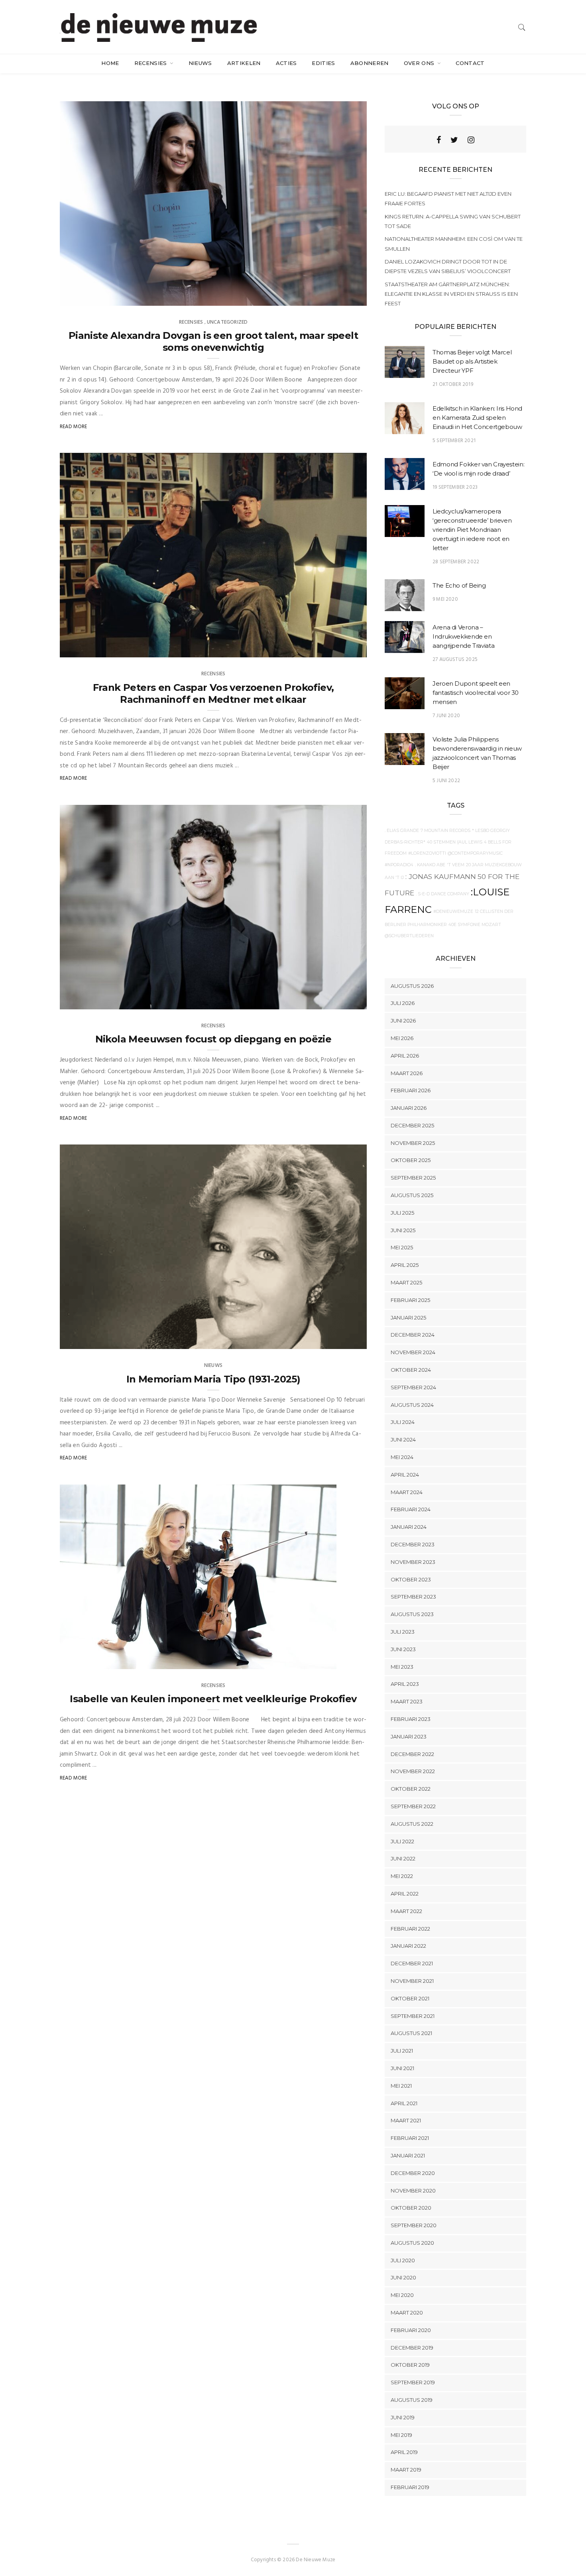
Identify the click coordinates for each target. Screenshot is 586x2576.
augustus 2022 (412, 1824)
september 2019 (413, 2382)
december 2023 (413, 1544)
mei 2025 (402, 1247)
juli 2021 (402, 2051)
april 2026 (405, 1056)
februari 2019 (410, 2487)
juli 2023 (403, 1632)
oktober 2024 (411, 1370)
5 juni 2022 (446, 781)
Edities (323, 63)
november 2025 (413, 1143)
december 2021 (412, 1963)
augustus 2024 (412, 1405)
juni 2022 (403, 1858)
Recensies (151, 63)
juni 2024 (403, 1439)
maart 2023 (407, 1701)
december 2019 (412, 2348)
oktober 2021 (410, 1998)
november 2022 (413, 1771)
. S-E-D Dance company (442, 894)
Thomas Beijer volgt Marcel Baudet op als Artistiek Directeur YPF (472, 361)
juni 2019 (403, 2417)
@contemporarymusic (475, 853)
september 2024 (413, 1387)
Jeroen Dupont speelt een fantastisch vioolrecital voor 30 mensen (476, 693)
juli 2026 (403, 1003)
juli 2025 (402, 1213)
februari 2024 (411, 1509)
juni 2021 (402, 2068)
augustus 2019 (412, 2400)
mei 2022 (402, 1876)
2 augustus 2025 (336, 1001)
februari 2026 (411, 1090)
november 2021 (412, 1981)
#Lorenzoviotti (427, 853)
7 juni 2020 (446, 716)
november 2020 (413, 2191)
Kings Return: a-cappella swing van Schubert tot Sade (453, 221)
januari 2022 (408, 1946)
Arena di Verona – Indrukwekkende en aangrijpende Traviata (463, 636)
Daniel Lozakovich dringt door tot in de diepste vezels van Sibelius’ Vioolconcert (448, 266)
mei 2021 (401, 2086)
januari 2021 (408, 2155)
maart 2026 (407, 1073)
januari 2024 (409, 1527)
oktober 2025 (411, 1160)
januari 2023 (409, 1736)
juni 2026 (403, 1021)
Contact (470, 63)
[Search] (522, 27)
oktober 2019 (410, 2365)
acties (286, 63)
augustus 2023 (412, 1614)
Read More (74, 427)
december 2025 (412, 1125)
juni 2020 (403, 2277)
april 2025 (405, 1265)
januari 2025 (408, 1317)
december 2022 (412, 1754)
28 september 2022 (456, 562)
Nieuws (200, 63)
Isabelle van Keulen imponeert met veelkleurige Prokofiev (213, 1699)
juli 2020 (403, 2260)
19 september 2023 (455, 487)
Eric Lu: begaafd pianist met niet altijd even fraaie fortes (448, 199)
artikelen (244, 63)
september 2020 (414, 2225)
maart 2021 (406, 2120)
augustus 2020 (412, 2243)
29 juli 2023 (313, 1660)
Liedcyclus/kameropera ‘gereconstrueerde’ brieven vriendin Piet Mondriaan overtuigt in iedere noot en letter (472, 530)
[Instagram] (471, 140)
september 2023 (413, 1597)
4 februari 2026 (338, 649)
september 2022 (413, 1806)
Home (110, 63)
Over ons (420, 63)
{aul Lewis (470, 842)
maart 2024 (407, 1492)
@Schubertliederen (409, 936)
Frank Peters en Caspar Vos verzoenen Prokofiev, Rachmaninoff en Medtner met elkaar (213, 693)
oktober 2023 (411, 1579)
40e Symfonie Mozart (475, 925)
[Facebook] (439, 140)
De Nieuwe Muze (96, 297)
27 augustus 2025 (455, 660)
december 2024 (413, 1335)
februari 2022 (410, 1929)
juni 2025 (403, 1230)
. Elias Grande (402, 831)
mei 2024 (402, 1457)
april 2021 (404, 2103)
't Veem (456, 865)
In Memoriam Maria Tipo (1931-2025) (213, 1379)
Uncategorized (227, 322)
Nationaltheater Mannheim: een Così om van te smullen (454, 244)
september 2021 (413, 2016)
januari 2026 (409, 1108)
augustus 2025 (412, 1195)
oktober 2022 (411, 1789)
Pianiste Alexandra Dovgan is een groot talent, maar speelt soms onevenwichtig (213, 341)
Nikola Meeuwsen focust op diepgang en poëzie (213, 1039)
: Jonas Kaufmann (441, 876)
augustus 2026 (412, 986)
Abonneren (370, 63)
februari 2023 (411, 1719)
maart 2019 (406, 2470)
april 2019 (404, 2452)
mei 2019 (401, 2435)
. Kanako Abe (430, 865)
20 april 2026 (341, 297)
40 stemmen (441, 842)
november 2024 (413, 1352)
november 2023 (413, 1562)
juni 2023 (403, 1649)
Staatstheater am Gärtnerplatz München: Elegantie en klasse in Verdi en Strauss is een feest (451, 294)
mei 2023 (402, 1667)
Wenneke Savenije (98, 1341)
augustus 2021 (411, 2033)
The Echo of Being (459, 585)
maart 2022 (406, 1911)
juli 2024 (403, 1422)
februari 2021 (410, 2138)
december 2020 (413, 2173)
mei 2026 (402, 1038)
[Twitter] (454, 140)
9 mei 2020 (445, 599)
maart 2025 (406, 1282)
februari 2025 (410, 1300)
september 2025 (413, 1178)
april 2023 (405, 1684)
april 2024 (405, 1475)
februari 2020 (411, 2330)
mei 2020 (402, 2295)
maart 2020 (407, 2313)
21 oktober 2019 (453, 384)
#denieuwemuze (453, 911)
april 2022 (405, 1894)
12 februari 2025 (337, 1341)
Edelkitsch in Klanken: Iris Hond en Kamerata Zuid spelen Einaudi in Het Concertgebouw (477, 418)
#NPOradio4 (399, 865)
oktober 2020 (411, 2208)
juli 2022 (402, 1841)
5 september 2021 (454, 441)
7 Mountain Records (445, 831)
